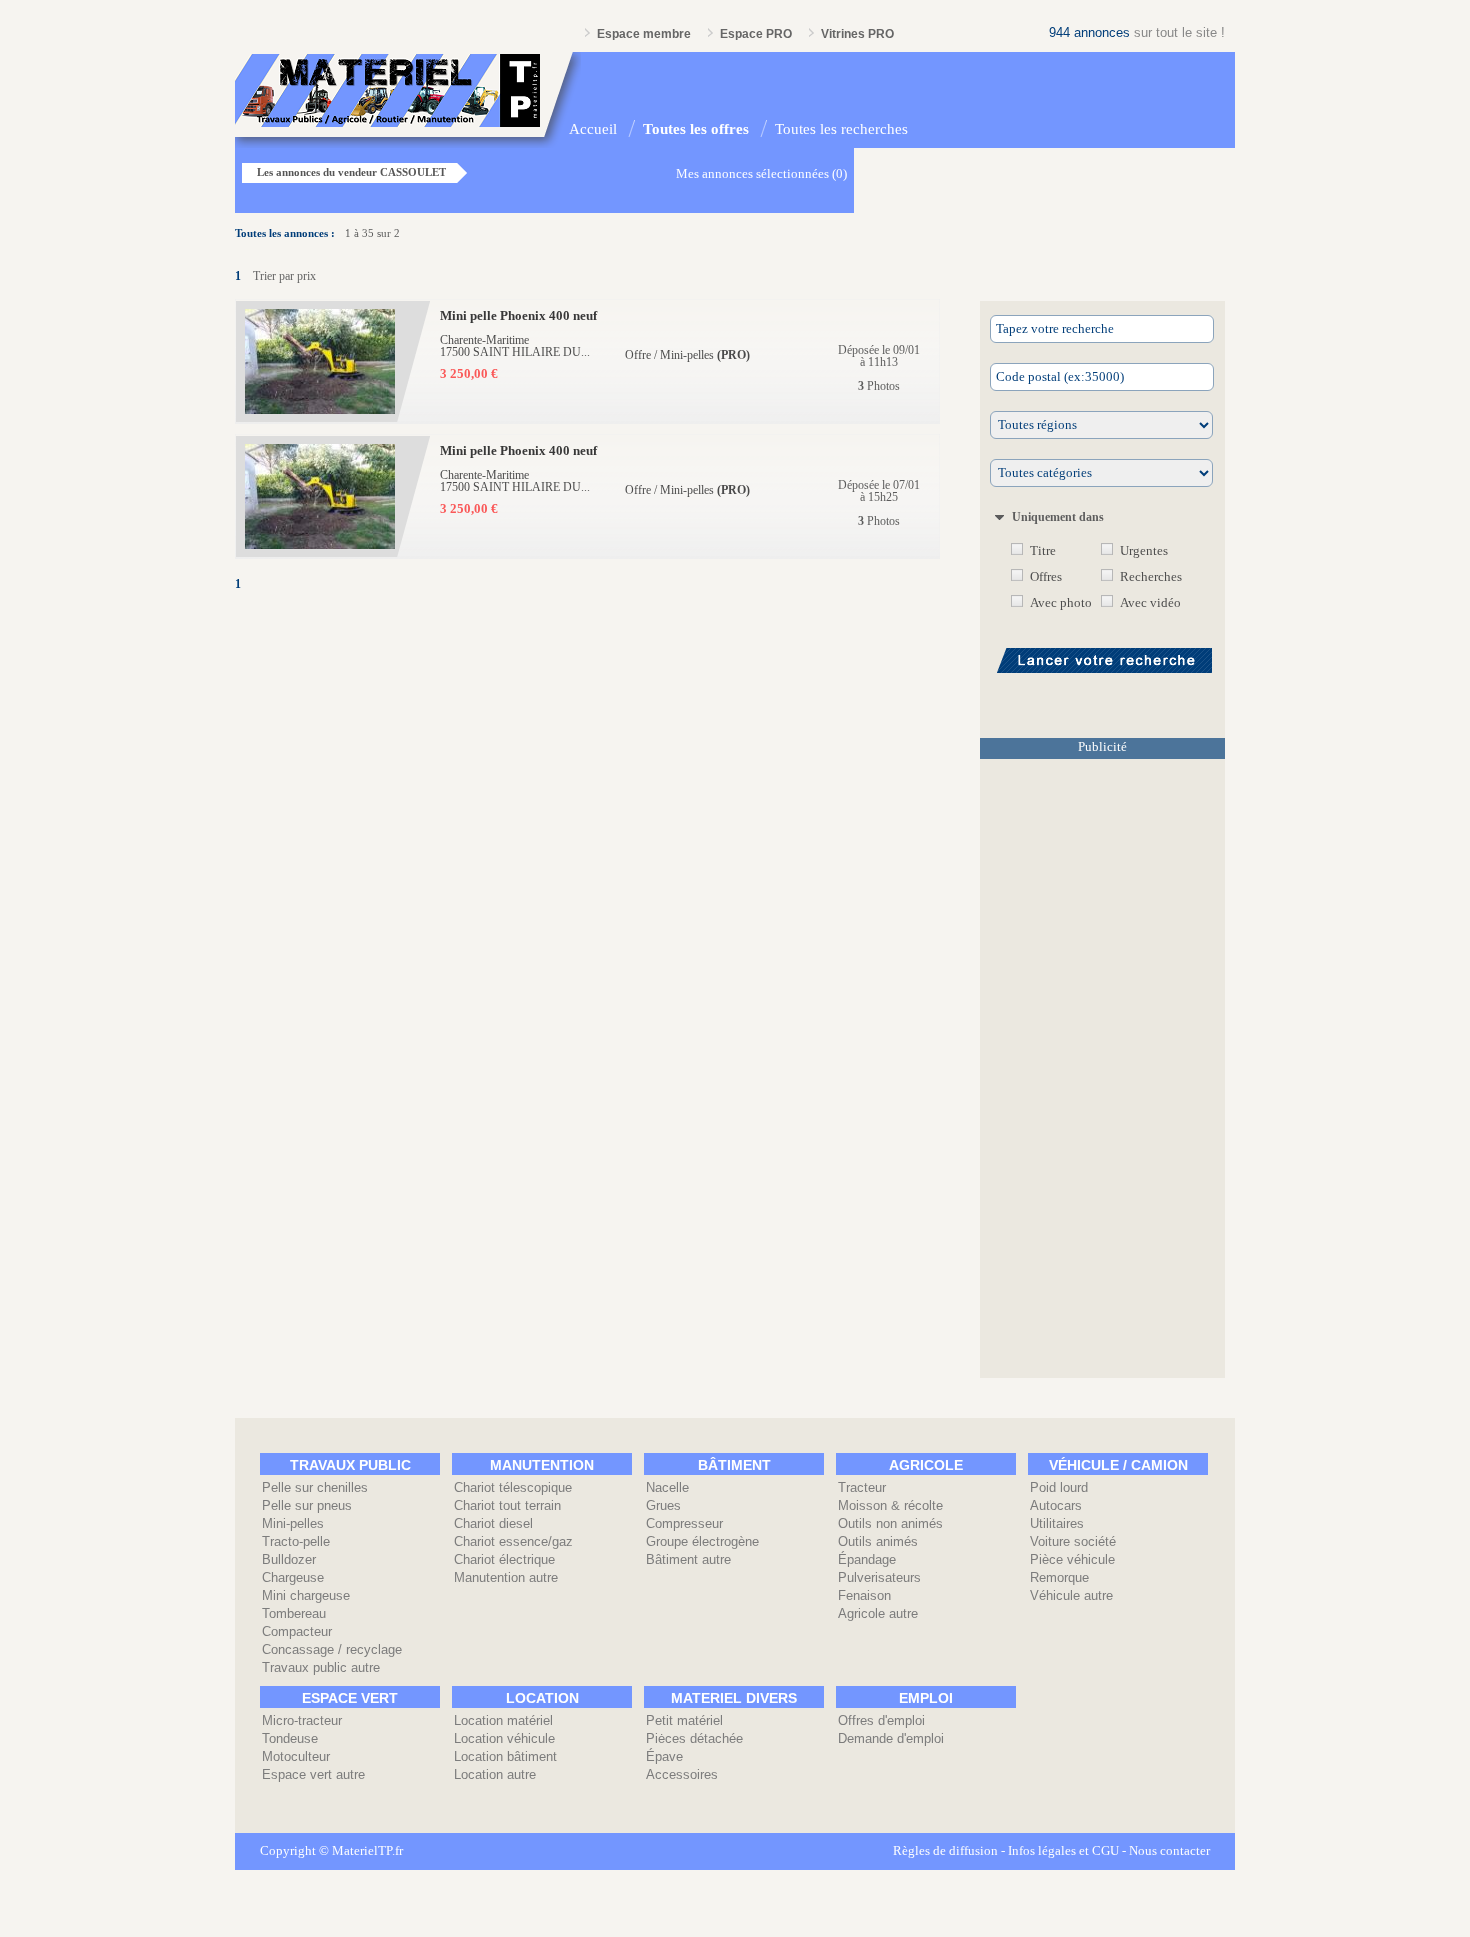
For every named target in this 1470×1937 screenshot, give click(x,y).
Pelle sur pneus (307, 1505)
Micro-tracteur (302, 1720)
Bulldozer (289, 1559)
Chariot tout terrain (507, 1505)
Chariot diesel (493, 1523)
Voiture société (1073, 1541)
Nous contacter (1169, 1851)
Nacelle (667, 1487)
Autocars (1056, 1505)
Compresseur (684, 1523)
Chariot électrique (504, 1559)
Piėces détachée (694, 1738)
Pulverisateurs (879, 1577)
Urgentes (1144, 551)
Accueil (593, 128)
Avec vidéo (1150, 603)
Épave (664, 1756)
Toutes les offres (696, 128)
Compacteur (297, 1631)
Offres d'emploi (881, 1720)
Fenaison (864, 1595)
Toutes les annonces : (285, 233)
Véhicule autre (1071, 1595)
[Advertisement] (1102, 1074)
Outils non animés (890, 1523)
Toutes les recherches (841, 128)
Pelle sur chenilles (315, 1487)
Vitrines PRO (857, 34)
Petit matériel (684, 1720)
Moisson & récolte (890, 1505)
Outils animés (878, 1541)
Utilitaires (1057, 1523)
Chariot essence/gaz (513, 1541)
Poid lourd (1059, 1487)
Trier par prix (284, 276)
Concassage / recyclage (332, 1649)
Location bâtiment (505, 1756)
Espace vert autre (313, 1774)
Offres (1046, 577)
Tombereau (294, 1613)
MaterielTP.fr (367, 1851)
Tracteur (862, 1487)
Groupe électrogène (702, 1541)
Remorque (1059, 1577)
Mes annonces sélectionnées (752, 174)
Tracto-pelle (296, 1541)
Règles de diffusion (945, 1851)
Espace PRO (756, 34)
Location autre (495, 1774)
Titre (1043, 551)
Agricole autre (878, 1613)
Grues (663, 1505)
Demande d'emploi (891, 1738)
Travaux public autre (321, 1667)
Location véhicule (504, 1738)
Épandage (867, 1559)
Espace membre (644, 34)
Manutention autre (506, 1577)
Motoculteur (296, 1756)
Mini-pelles (293, 1523)
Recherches (1151, 577)
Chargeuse (293, 1577)
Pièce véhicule (1072, 1559)
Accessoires (682, 1774)
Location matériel (503, 1720)
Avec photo (1061, 603)
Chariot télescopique (513, 1487)
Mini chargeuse (306, 1595)
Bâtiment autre (688, 1559)
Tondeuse (290, 1738)
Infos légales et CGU (1063, 1851)
